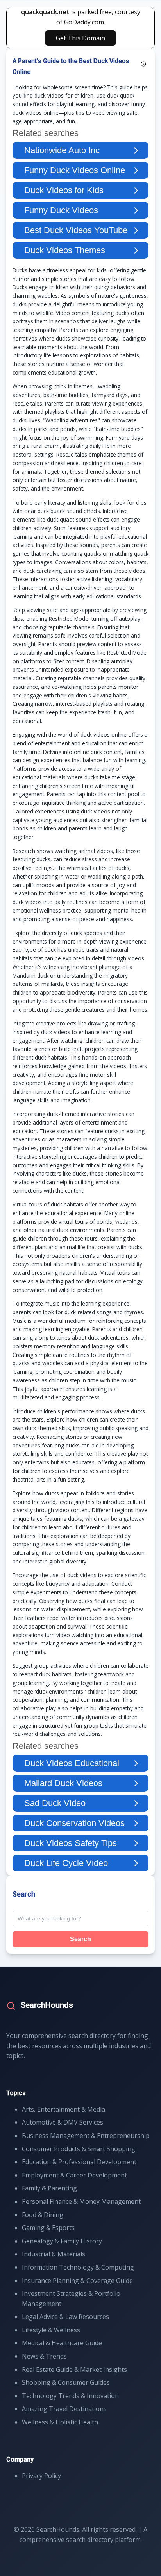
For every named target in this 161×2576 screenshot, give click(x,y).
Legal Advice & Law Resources (65, 2317)
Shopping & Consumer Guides (66, 2382)
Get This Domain (80, 38)
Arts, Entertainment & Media (64, 2109)
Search (80, 1939)
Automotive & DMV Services (63, 2122)
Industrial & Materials (54, 2254)
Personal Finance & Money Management (81, 2201)
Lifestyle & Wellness (51, 2330)
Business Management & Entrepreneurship (86, 2136)
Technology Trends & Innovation (70, 2396)
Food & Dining (43, 2215)
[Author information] (143, 64)
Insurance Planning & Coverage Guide (77, 2281)
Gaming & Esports (48, 2228)
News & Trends (44, 2356)
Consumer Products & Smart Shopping (79, 2149)
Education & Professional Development (79, 2162)
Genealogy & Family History (62, 2241)
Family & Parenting (49, 2188)
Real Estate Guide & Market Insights (74, 2369)
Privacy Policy (41, 2476)
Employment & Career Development (74, 2175)
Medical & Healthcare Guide (62, 2343)
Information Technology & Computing (78, 2267)
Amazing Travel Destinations (64, 2409)
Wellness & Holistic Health (60, 2422)
